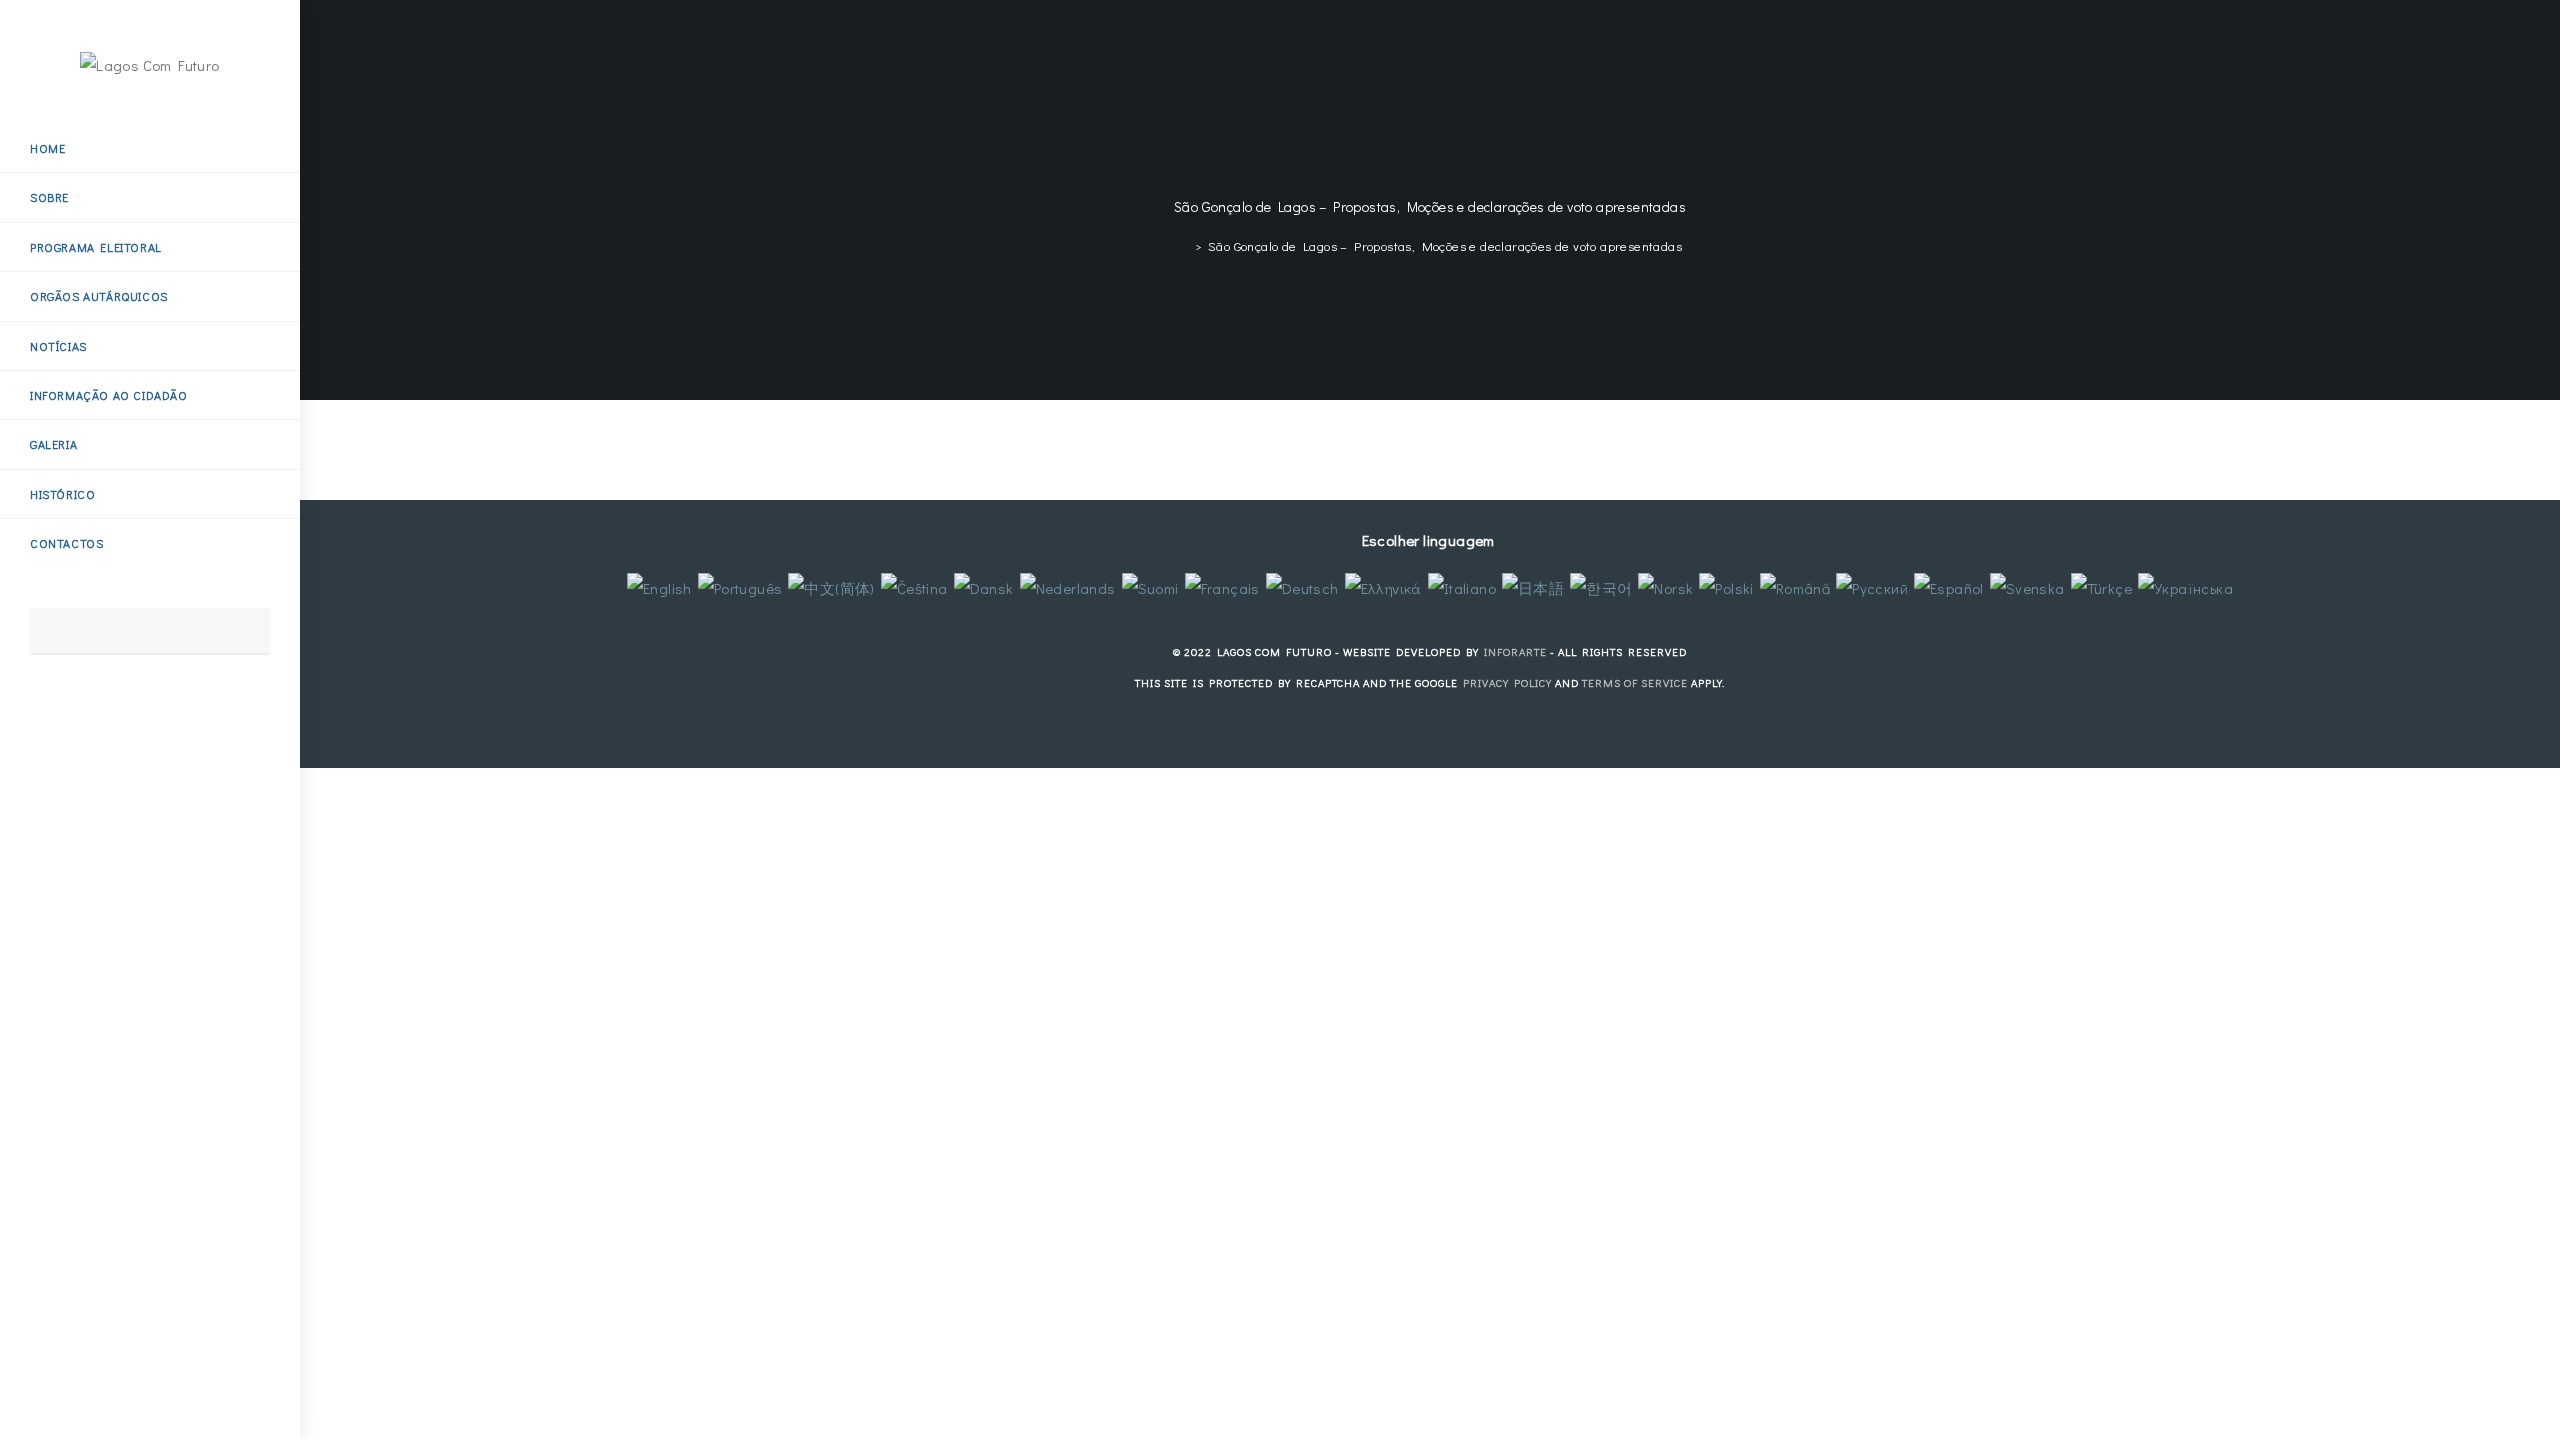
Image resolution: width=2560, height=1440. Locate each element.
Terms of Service (1635, 682)
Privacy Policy (1507, 682)
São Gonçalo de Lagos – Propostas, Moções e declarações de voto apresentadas (1445, 245)
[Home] (1183, 245)
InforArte (1515, 651)
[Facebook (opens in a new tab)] (46, 706)
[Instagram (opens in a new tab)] (78, 706)
